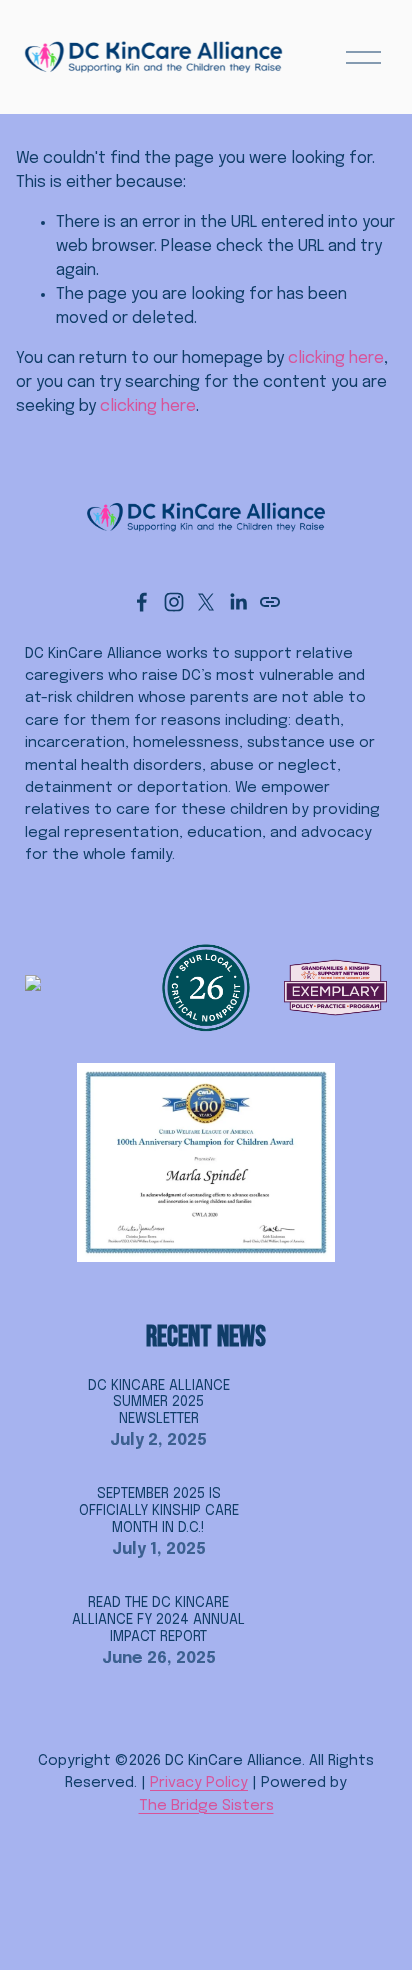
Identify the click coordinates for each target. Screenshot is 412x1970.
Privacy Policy (199, 1783)
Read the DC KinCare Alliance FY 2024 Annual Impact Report (158, 1620)
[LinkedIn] (238, 602)
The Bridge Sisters (206, 1806)
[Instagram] (174, 602)
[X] (206, 602)
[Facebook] (142, 602)
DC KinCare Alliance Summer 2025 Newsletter (159, 1403)
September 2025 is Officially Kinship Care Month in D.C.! (159, 1511)
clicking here (336, 358)
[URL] (270, 602)
